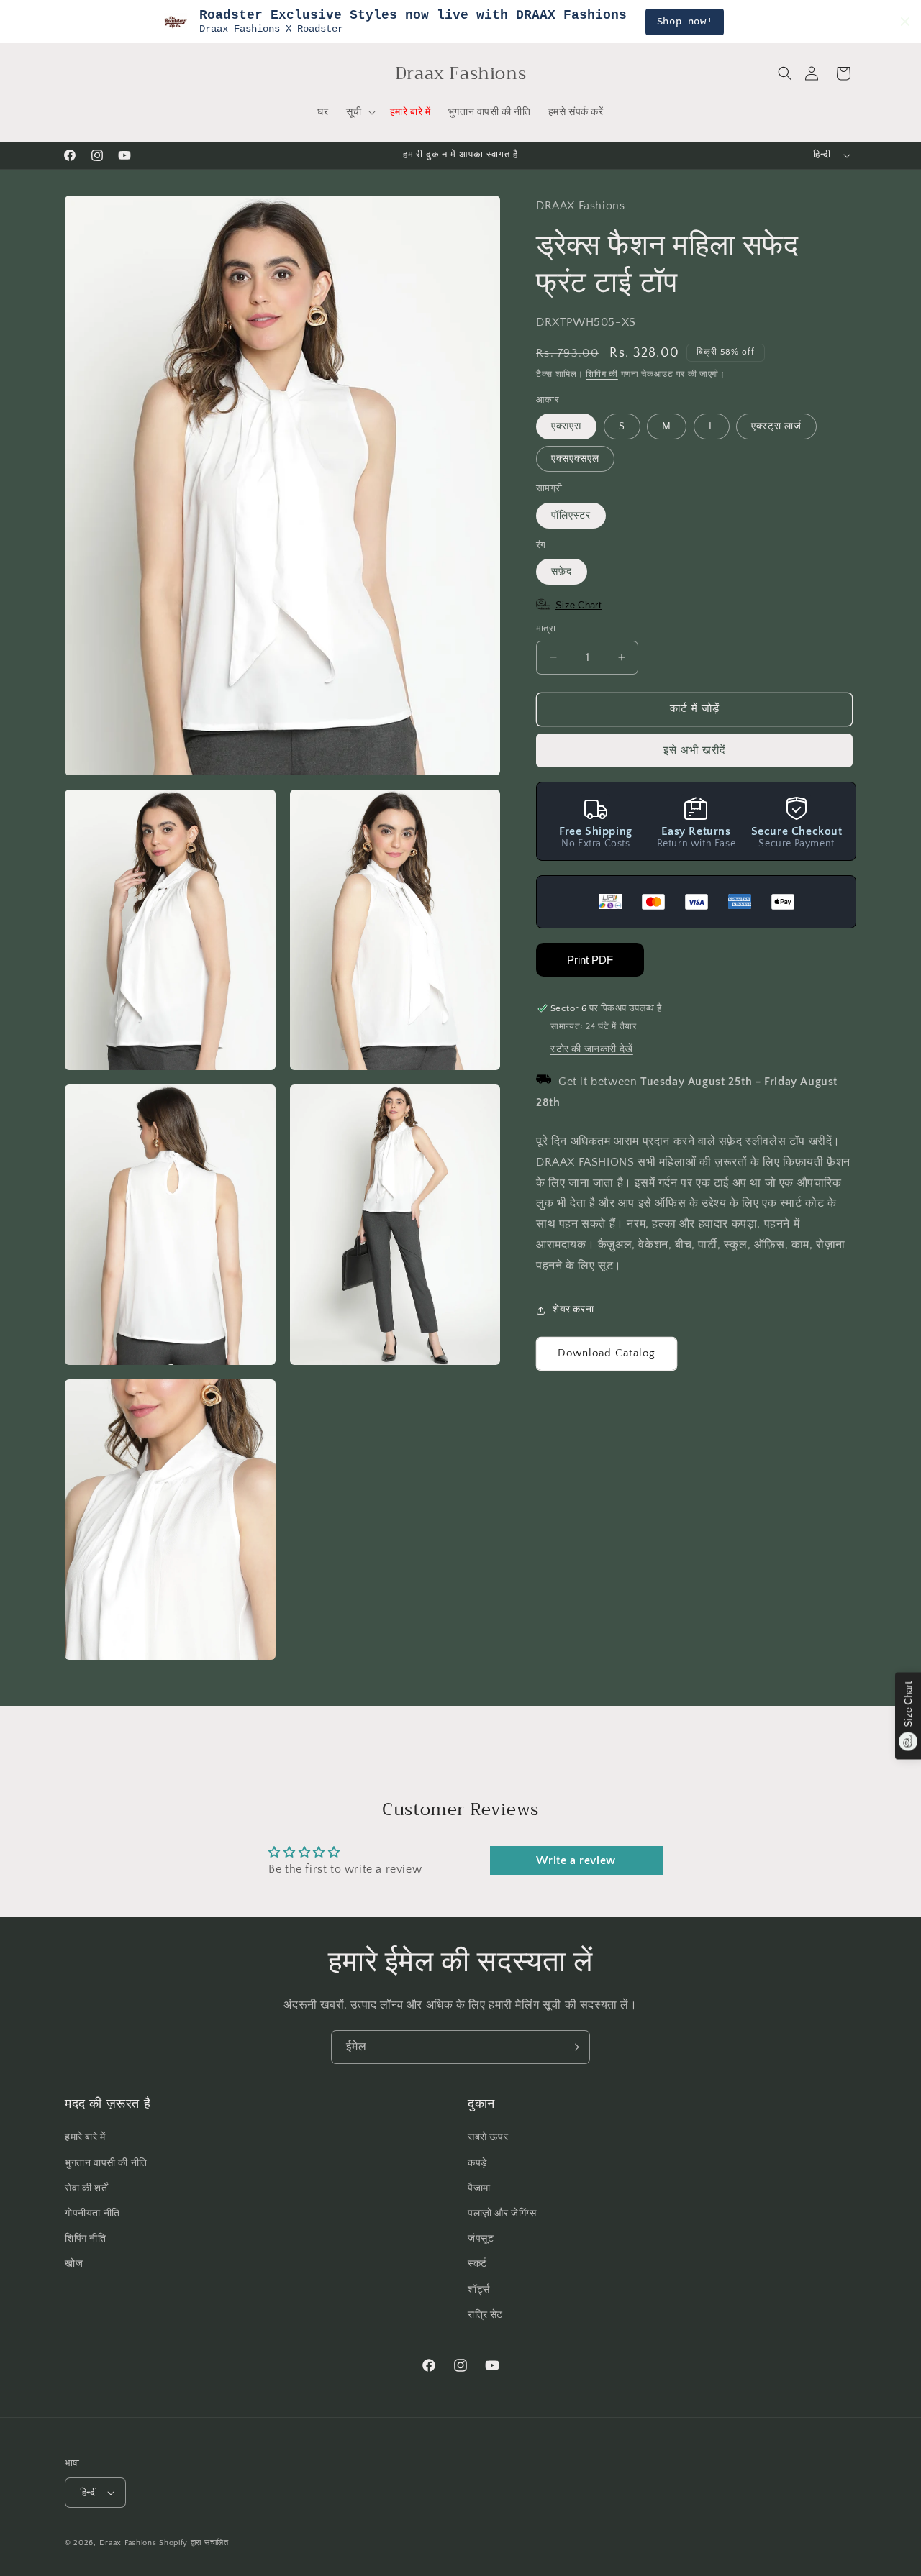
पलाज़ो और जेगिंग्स (502, 2214)
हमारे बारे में (85, 2137)
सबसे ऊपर (488, 2137)
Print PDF (590, 960)
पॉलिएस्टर (571, 516)
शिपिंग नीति (86, 2239)
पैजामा (479, 2188)
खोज (74, 2264)
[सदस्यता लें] (573, 2047)
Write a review (576, 1861)
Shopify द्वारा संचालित (194, 2543)
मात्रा (546, 629)
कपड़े (478, 2162)
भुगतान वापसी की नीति (106, 2162)
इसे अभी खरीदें (695, 750)
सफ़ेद (562, 572)
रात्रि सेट (485, 2314)
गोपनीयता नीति (92, 2214)
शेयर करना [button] (573, 1310)
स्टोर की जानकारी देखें (592, 1050)
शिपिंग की (602, 374)
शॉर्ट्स (478, 2289)
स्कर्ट (477, 2264)
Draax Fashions (128, 2543)
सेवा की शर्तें (86, 2188)
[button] (785, 73)
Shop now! (685, 22)
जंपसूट (481, 2239)
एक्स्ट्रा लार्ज (776, 426)
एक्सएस (566, 426)
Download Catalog (607, 1353)
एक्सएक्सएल (575, 459)
